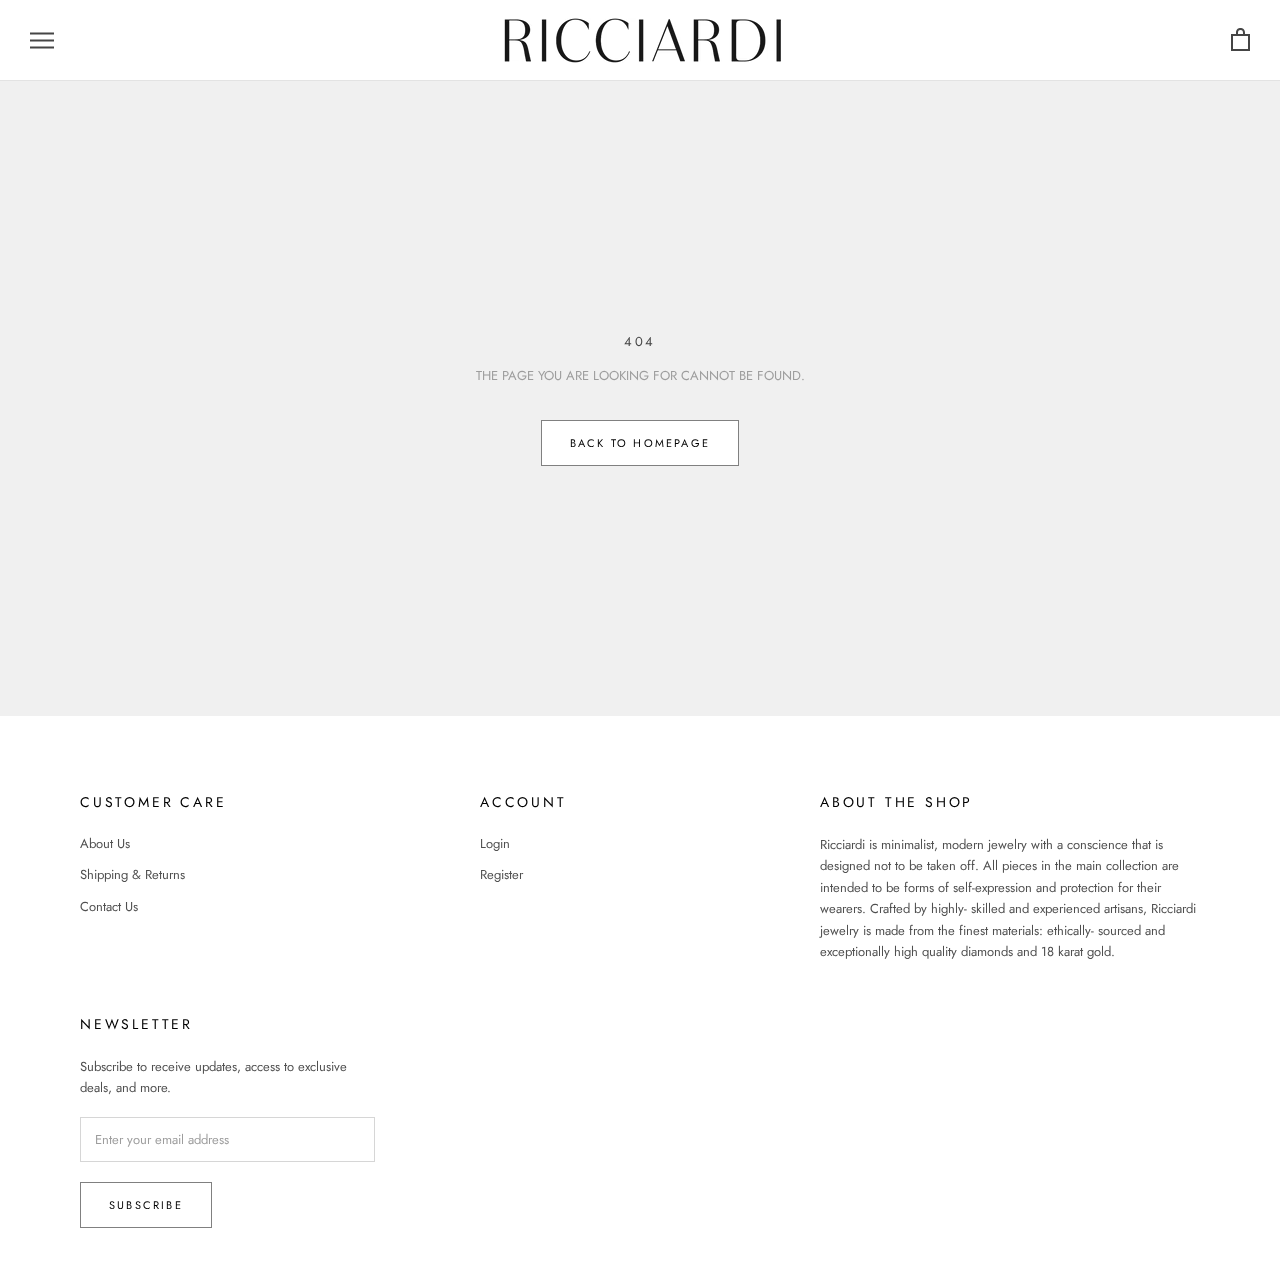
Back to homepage (640, 443)
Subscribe (146, 1205)
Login (495, 843)
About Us (105, 843)
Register (501, 874)
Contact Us (109, 906)
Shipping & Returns (132, 874)
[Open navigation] (42, 40)
